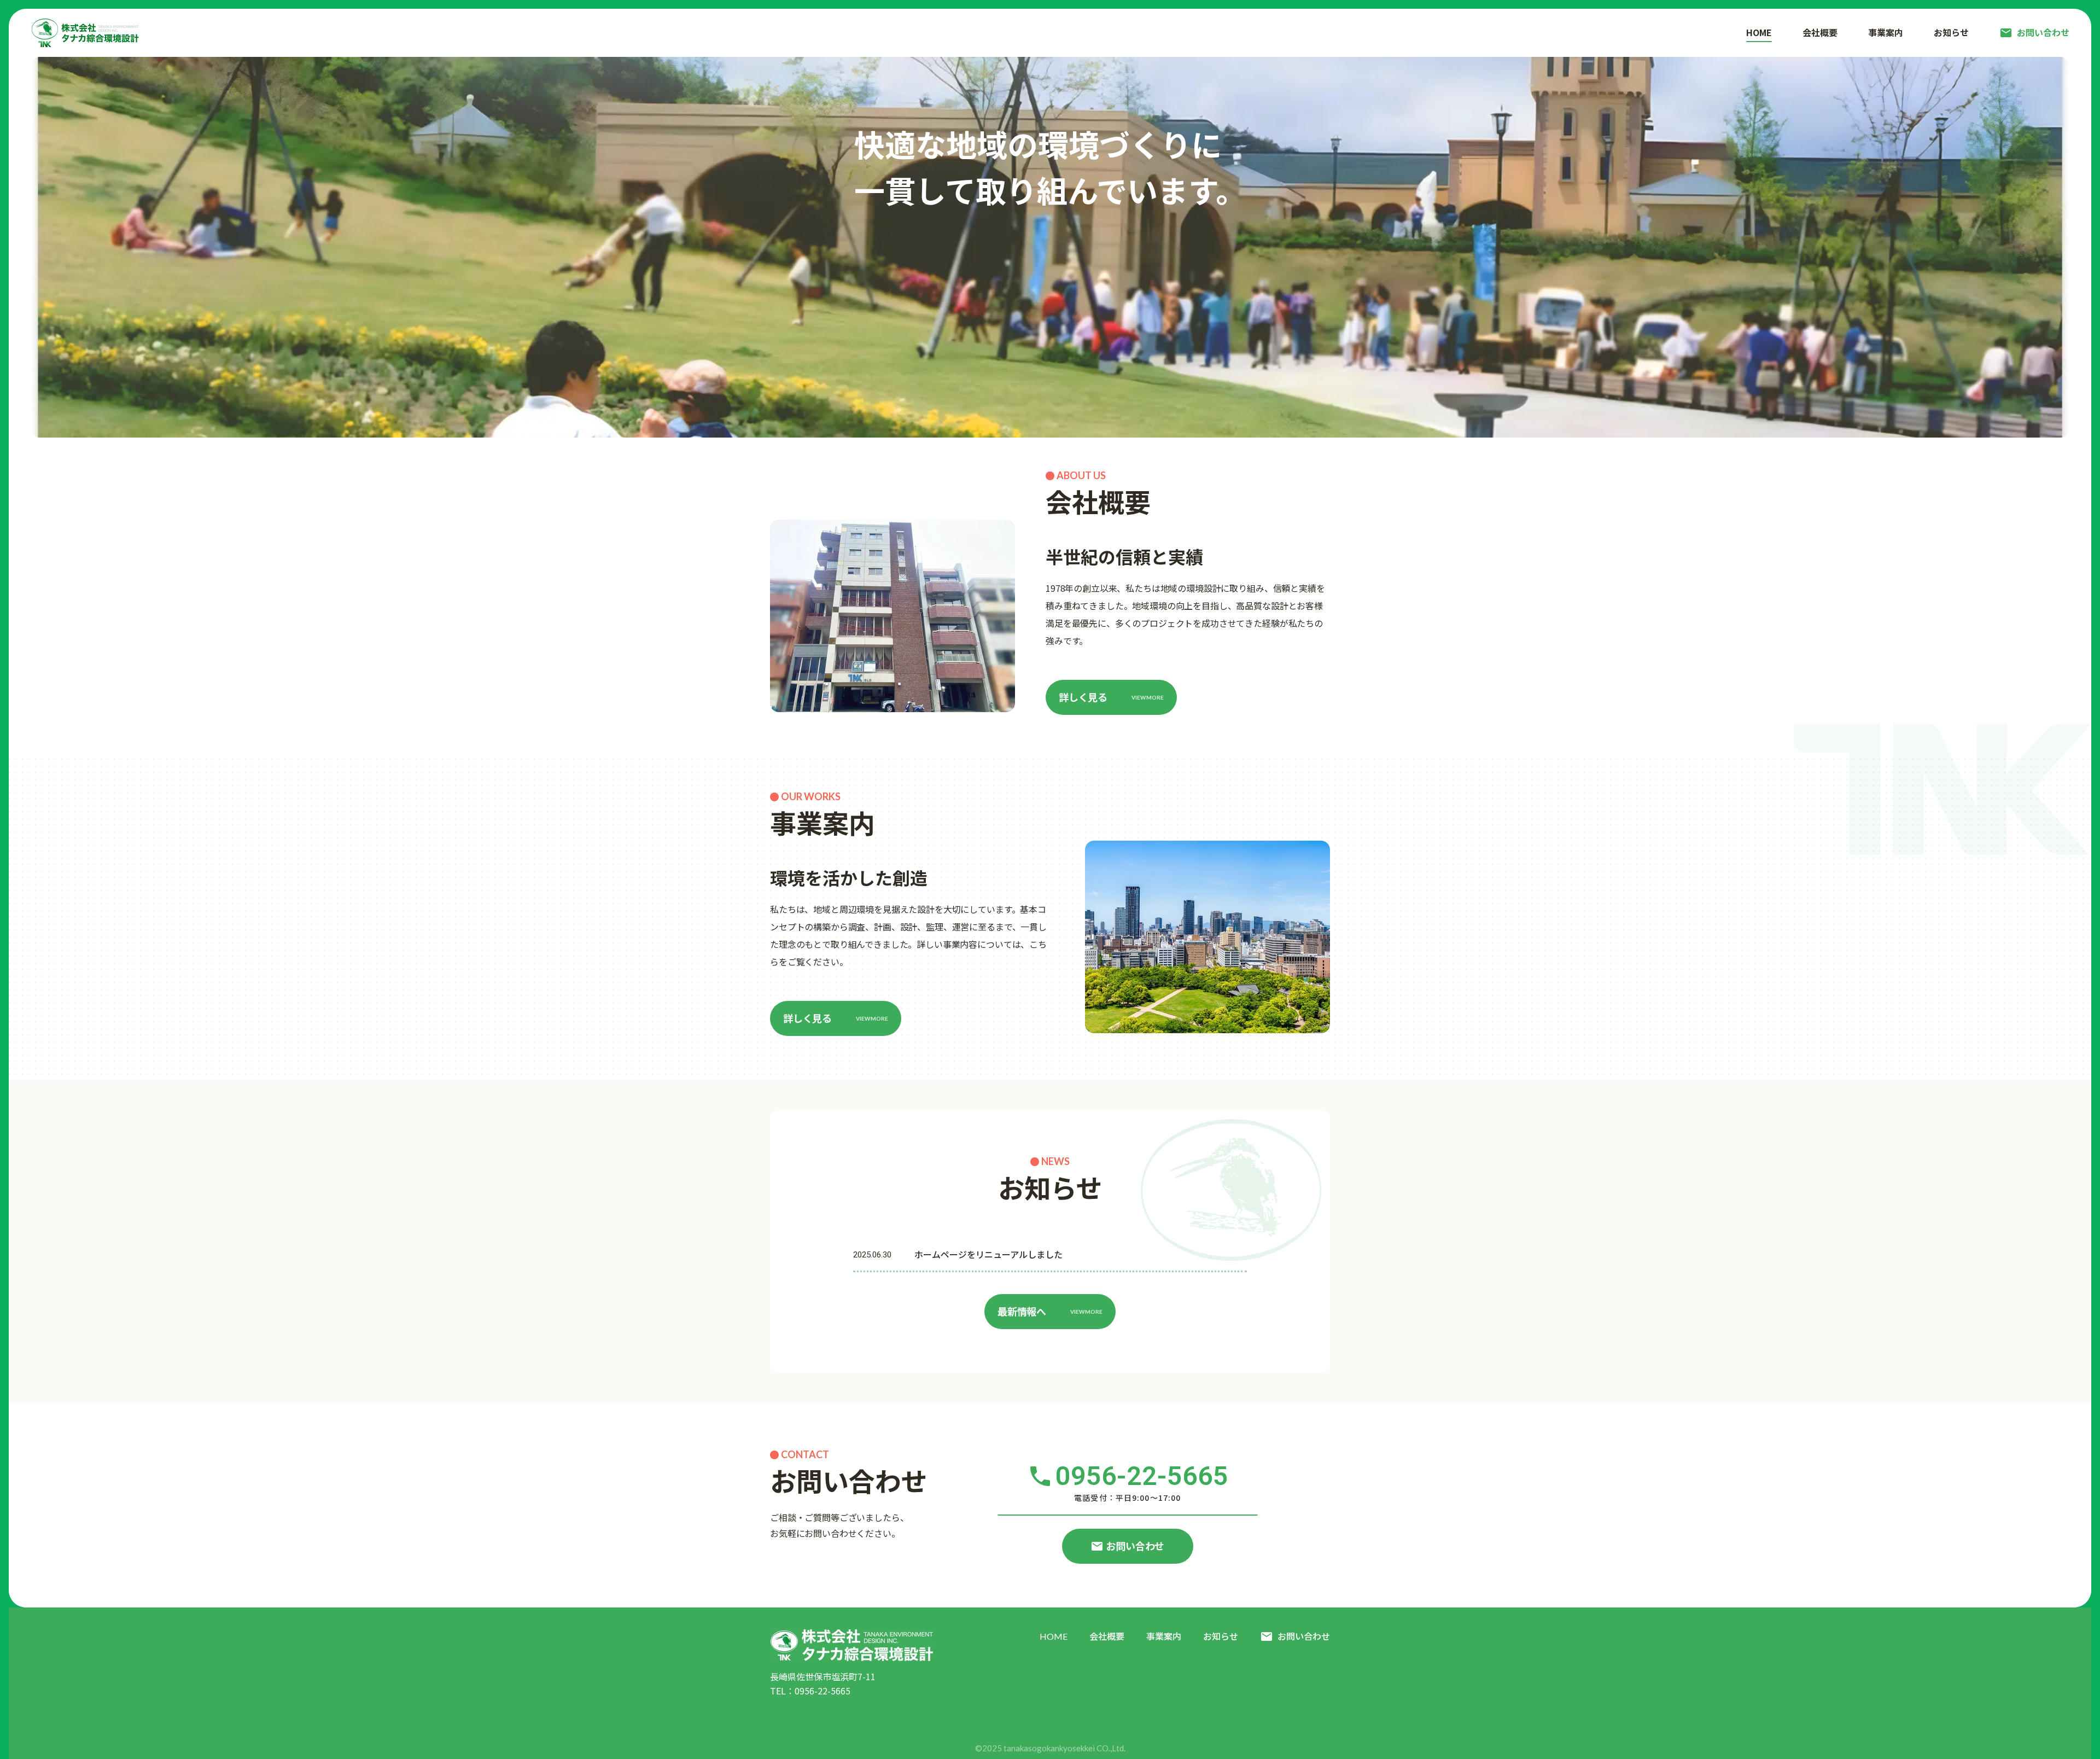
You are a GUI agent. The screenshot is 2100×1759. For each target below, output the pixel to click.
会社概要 (1107, 1636)
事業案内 (1164, 1636)
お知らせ (1221, 1636)
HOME (1054, 1636)
